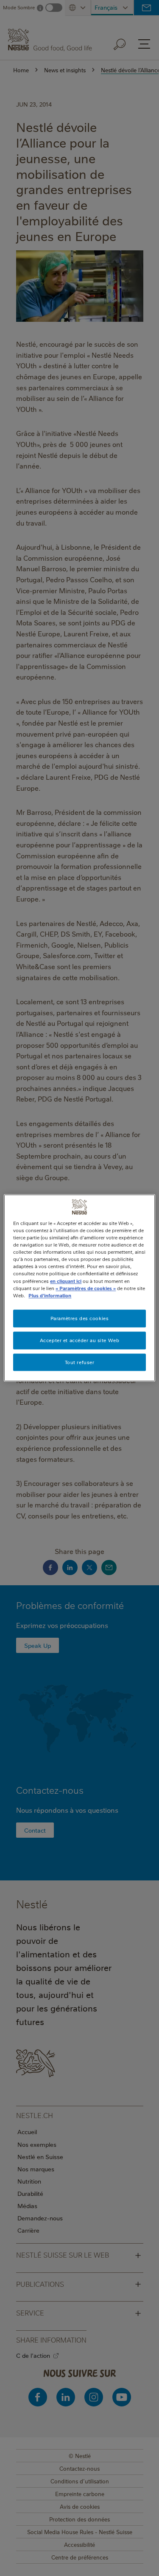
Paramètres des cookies (80, 1318)
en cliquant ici (66, 1281)
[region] (79, 1288)
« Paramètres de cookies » (86, 1288)
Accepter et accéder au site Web (80, 1340)
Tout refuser (80, 1362)
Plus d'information (50, 1295)
